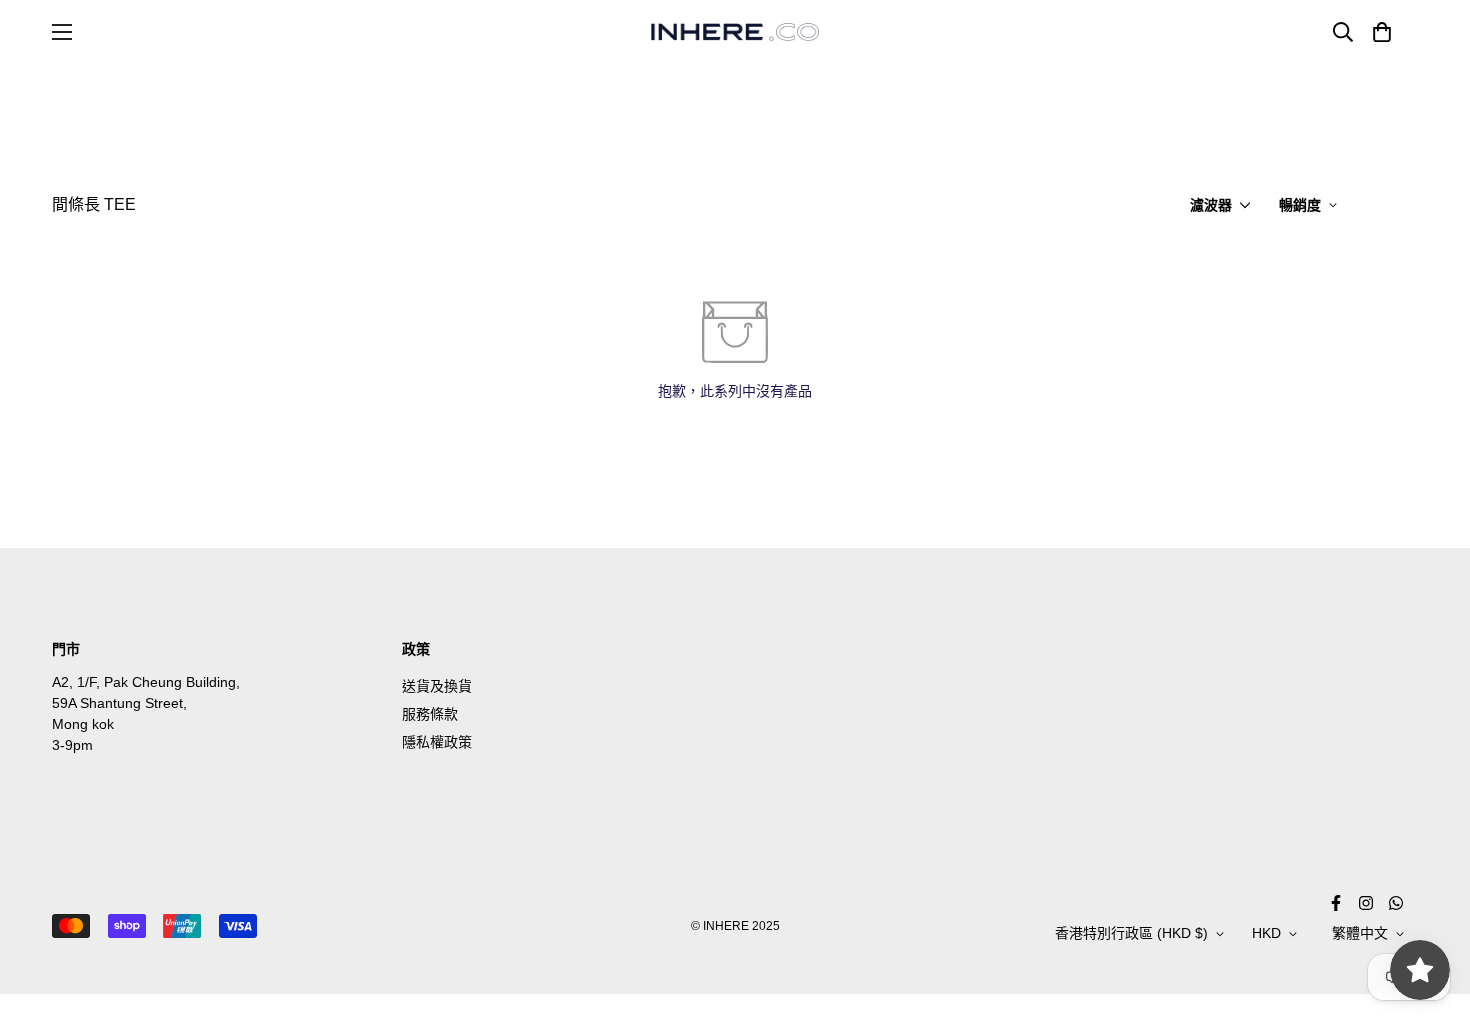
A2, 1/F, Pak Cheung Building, (146, 682)
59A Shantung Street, (119, 703)
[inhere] (735, 32)
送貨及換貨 (437, 686)
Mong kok (83, 724)
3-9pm (72, 745)
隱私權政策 (437, 742)
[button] (1378, 32)
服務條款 (430, 714)
